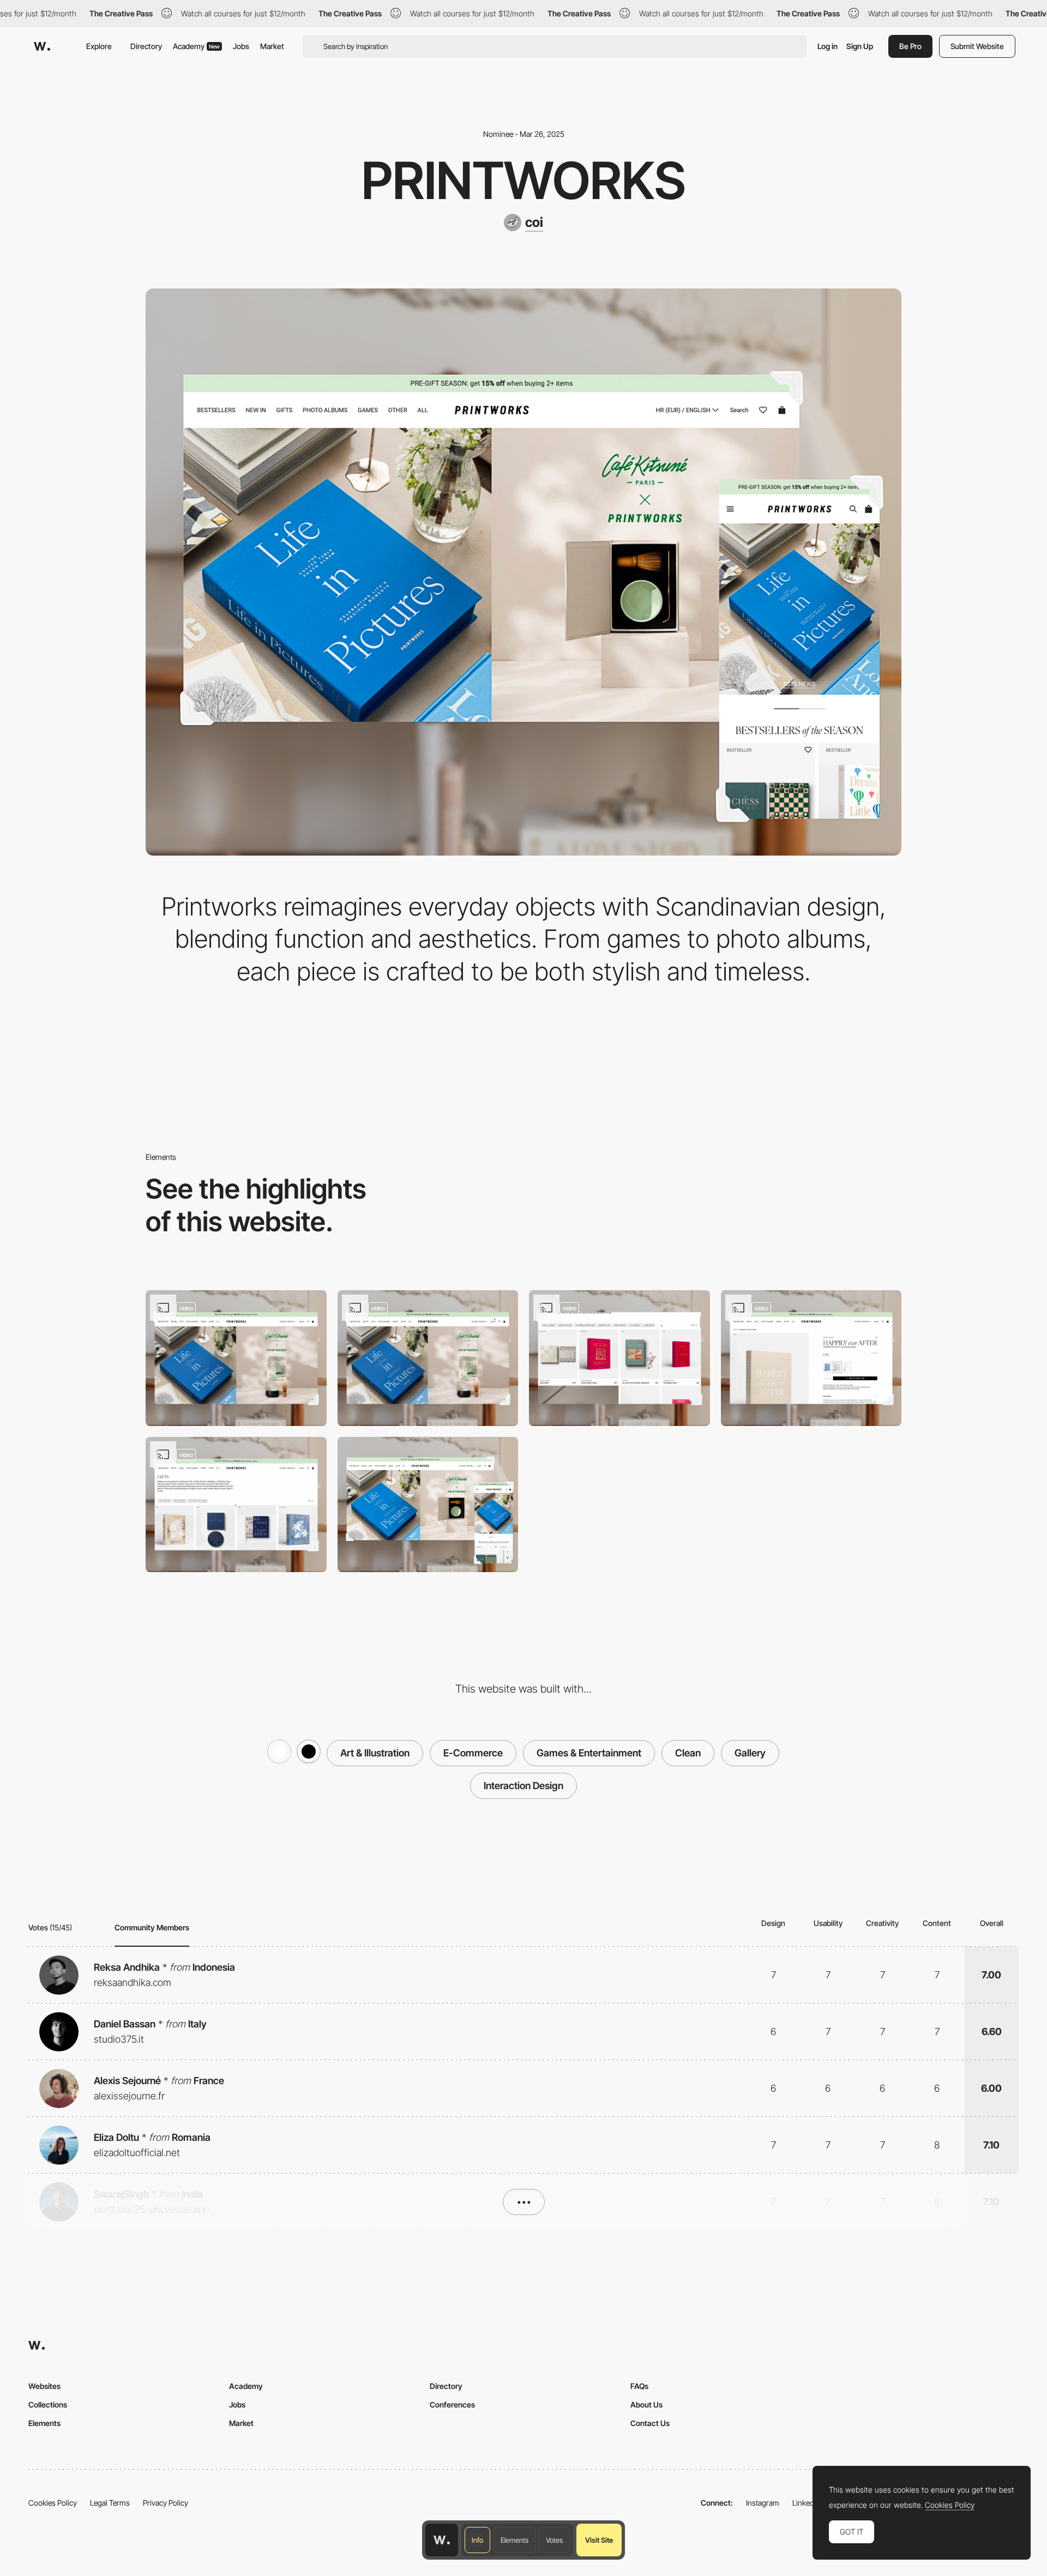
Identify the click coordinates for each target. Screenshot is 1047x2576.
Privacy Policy (166, 2503)
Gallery (750, 1753)
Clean (688, 1753)
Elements (515, 2540)
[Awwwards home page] (442, 2540)
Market (272, 46)
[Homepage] (236, 1358)
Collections (48, 2405)
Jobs (241, 46)
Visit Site (599, 2540)
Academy (196, 46)
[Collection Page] (236, 1505)
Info (477, 2540)
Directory (146, 46)
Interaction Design (523, 1786)
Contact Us (650, 2423)
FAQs (639, 2386)
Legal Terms (110, 2503)
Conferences (452, 2405)
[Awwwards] (42, 46)
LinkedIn (806, 2503)
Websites (44, 2386)
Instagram (763, 2503)
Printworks (523, 180)
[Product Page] (811, 1358)
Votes (554, 2540)
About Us (646, 2405)
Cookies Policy (53, 2503)
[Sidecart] (619, 1358)
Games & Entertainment (589, 1753)
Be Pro (910, 46)
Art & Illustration (375, 1753)
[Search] (428, 1358)
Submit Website (977, 46)
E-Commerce (473, 1753)
